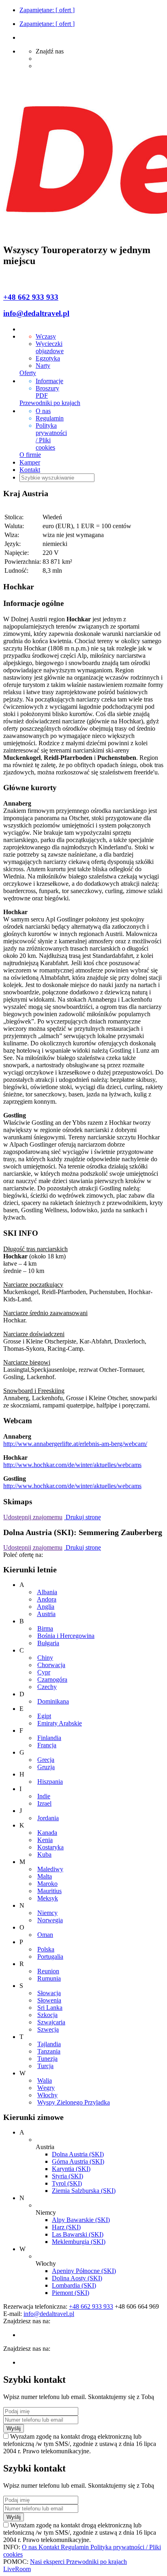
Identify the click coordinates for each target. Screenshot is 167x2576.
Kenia (45, 1840)
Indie (44, 1796)
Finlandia (49, 1738)
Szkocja (47, 2015)
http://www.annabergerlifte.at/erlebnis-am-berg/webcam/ (75, 1444)
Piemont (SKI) (71, 2293)
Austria (46, 1614)
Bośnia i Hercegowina (66, 1636)
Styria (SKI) (67, 2176)
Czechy (47, 1687)
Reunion (48, 1971)
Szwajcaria (51, 2022)
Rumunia (49, 1978)
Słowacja (49, 1993)
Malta (45, 1876)
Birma (45, 1628)
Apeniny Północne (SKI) (84, 2271)
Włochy (47, 2095)
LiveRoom (17, 2569)
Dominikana (53, 1701)
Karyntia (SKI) (71, 2169)
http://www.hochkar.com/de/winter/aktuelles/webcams (72, 1465)
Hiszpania (50, 1782)
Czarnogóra (52, 1679)
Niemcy (47, 1913)
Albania (47, 1592)
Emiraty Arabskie (60, 1723)
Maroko (47, 1884)
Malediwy (50, 1869)
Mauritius (49, 1891)
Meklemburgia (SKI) (79, 2242)
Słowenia (49, 2000)
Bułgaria (48, 1643)
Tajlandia (49, 2044)
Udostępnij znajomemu (33, 1517)
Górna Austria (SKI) (78, 2161)
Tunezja (47, 2059)
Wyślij (14, 2428)
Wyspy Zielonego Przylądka (74, 2102)
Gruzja (46, 1767)
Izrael (44, 1803)
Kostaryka (50, 1847)
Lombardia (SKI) (74, 2285)
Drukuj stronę (82, 1517)
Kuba (44, 1854)
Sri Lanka (50, 2008)
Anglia (46, 1607)
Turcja (45, 2066)
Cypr (44, 1672)
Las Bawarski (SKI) (78, 2234)
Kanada (47, 1833)
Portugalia (50, 1957)
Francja (47, 1745)
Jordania (48, 1818)
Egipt (44, 1716)
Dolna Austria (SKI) (78, 2154)
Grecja (46, 1760)
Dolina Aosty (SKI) (77, 2278)
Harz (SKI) (66, 2227)
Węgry (46, 2088)
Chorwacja (51, 1665)
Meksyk (48, 1898)
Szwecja (48, 2029)
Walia (45, 2080)
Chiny (45, 1658)
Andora (47, 1599)
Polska (46, 1949)
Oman (45, 1935)
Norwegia (50, 1920)
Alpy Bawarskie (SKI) (81, 2220)
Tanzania (49, 2051)
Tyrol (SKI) (67, 2183)
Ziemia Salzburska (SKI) (84, 2191)
